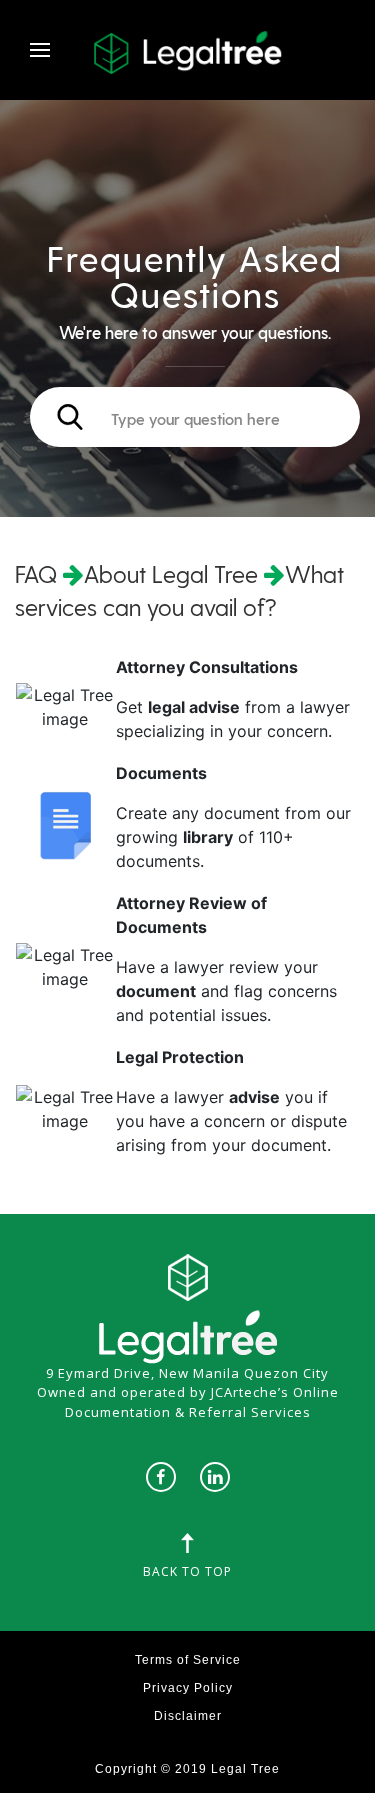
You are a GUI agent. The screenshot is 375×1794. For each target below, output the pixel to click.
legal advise (194, 707)
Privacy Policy (188, 1688)
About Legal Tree (171, 573)
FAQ (39, 573)
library (208, 837)
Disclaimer (188, 1716)
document (156, 991)
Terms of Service (188, 1660)
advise (254, 1097)
